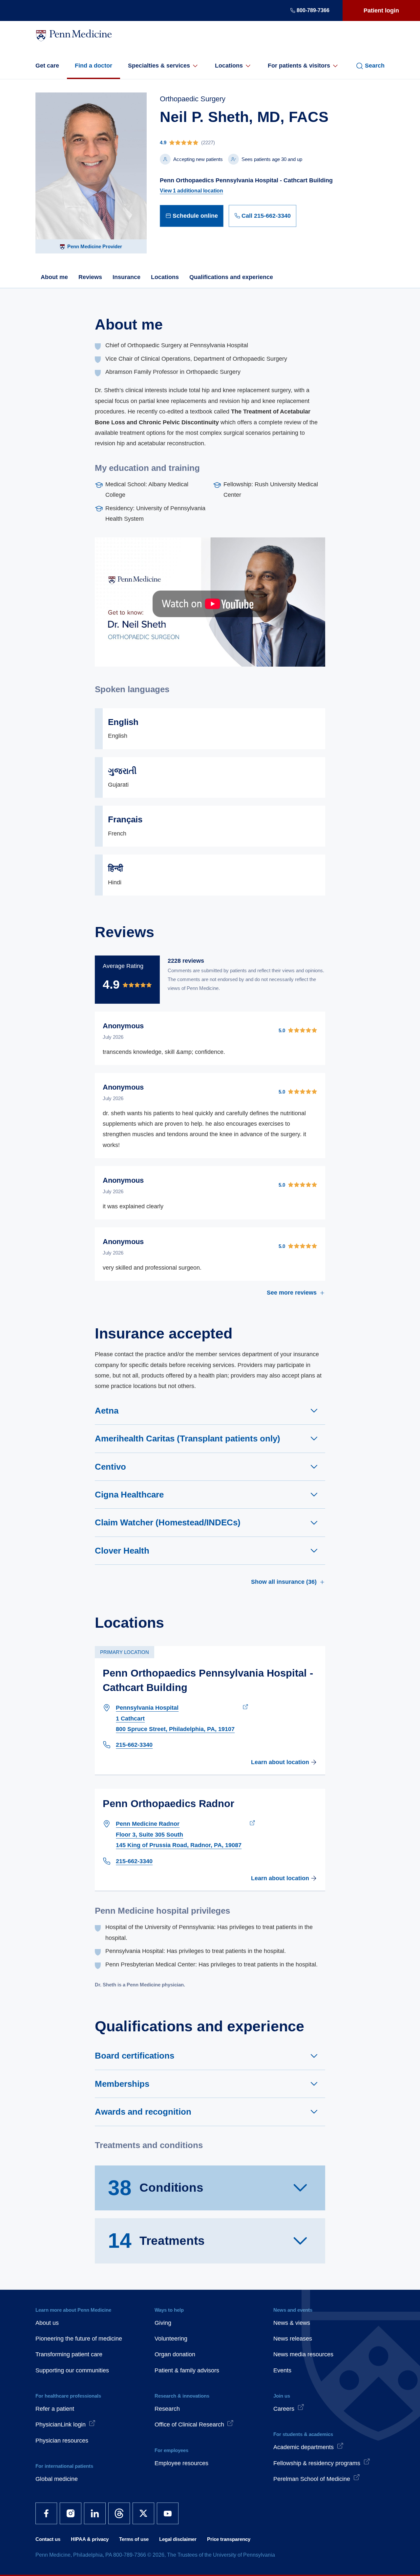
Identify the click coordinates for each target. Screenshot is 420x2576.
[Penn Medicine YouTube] (168, 2513)
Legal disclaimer (178, 2539)
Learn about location (280, 1762)
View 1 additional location (191, 191)
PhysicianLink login (61, 2425)
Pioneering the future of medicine (79, 2339)
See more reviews (292, 1293)
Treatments (156, 2241)
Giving (163, 2323)
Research (167, 2409)
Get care (47, 66)
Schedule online (195, 216)
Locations (229, 66)
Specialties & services (159, 66)
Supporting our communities (72, 2370)
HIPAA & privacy (90, 2539)
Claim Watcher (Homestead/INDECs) (168, 1522)
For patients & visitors (299, 66)
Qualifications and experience (231, 277)
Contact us (48, 2539)
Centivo (110, 1467)
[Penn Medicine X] (143, 2513)
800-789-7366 (313, 10)
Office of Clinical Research (189, 2425)
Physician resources (62, 2441)
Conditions (156, 2188)
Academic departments (304, 2447)
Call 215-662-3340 (266, 216)
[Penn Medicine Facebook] (46, 2513)
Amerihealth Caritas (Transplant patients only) (188, 1439)
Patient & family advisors (187, 2370)
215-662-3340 (134, 1745)
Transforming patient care (69, 2354)
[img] (248, 142)
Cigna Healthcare (129, 1495)
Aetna (107, 1411)
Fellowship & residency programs (317, 2463)
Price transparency (229, 2539)
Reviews (90, 277)
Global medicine (57, 2479)
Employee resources (181, 2463)
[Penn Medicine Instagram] (71, 2513)
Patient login (381, 10)
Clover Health (122, 1551)
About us (47, 2323)
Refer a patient (55, 2409)
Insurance (126, 277)
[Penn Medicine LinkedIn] (95, 2513)
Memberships (122, 2084)
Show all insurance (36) (284, 1582)
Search (375, 66)
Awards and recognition (143, 2112)
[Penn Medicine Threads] (119, 2513)
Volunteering (171, 2339)
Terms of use (134, 2539)
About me (54, 277)
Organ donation (175, 2354)
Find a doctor (94, 66)
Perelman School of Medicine (312, 2479)
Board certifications (135, 2056)
